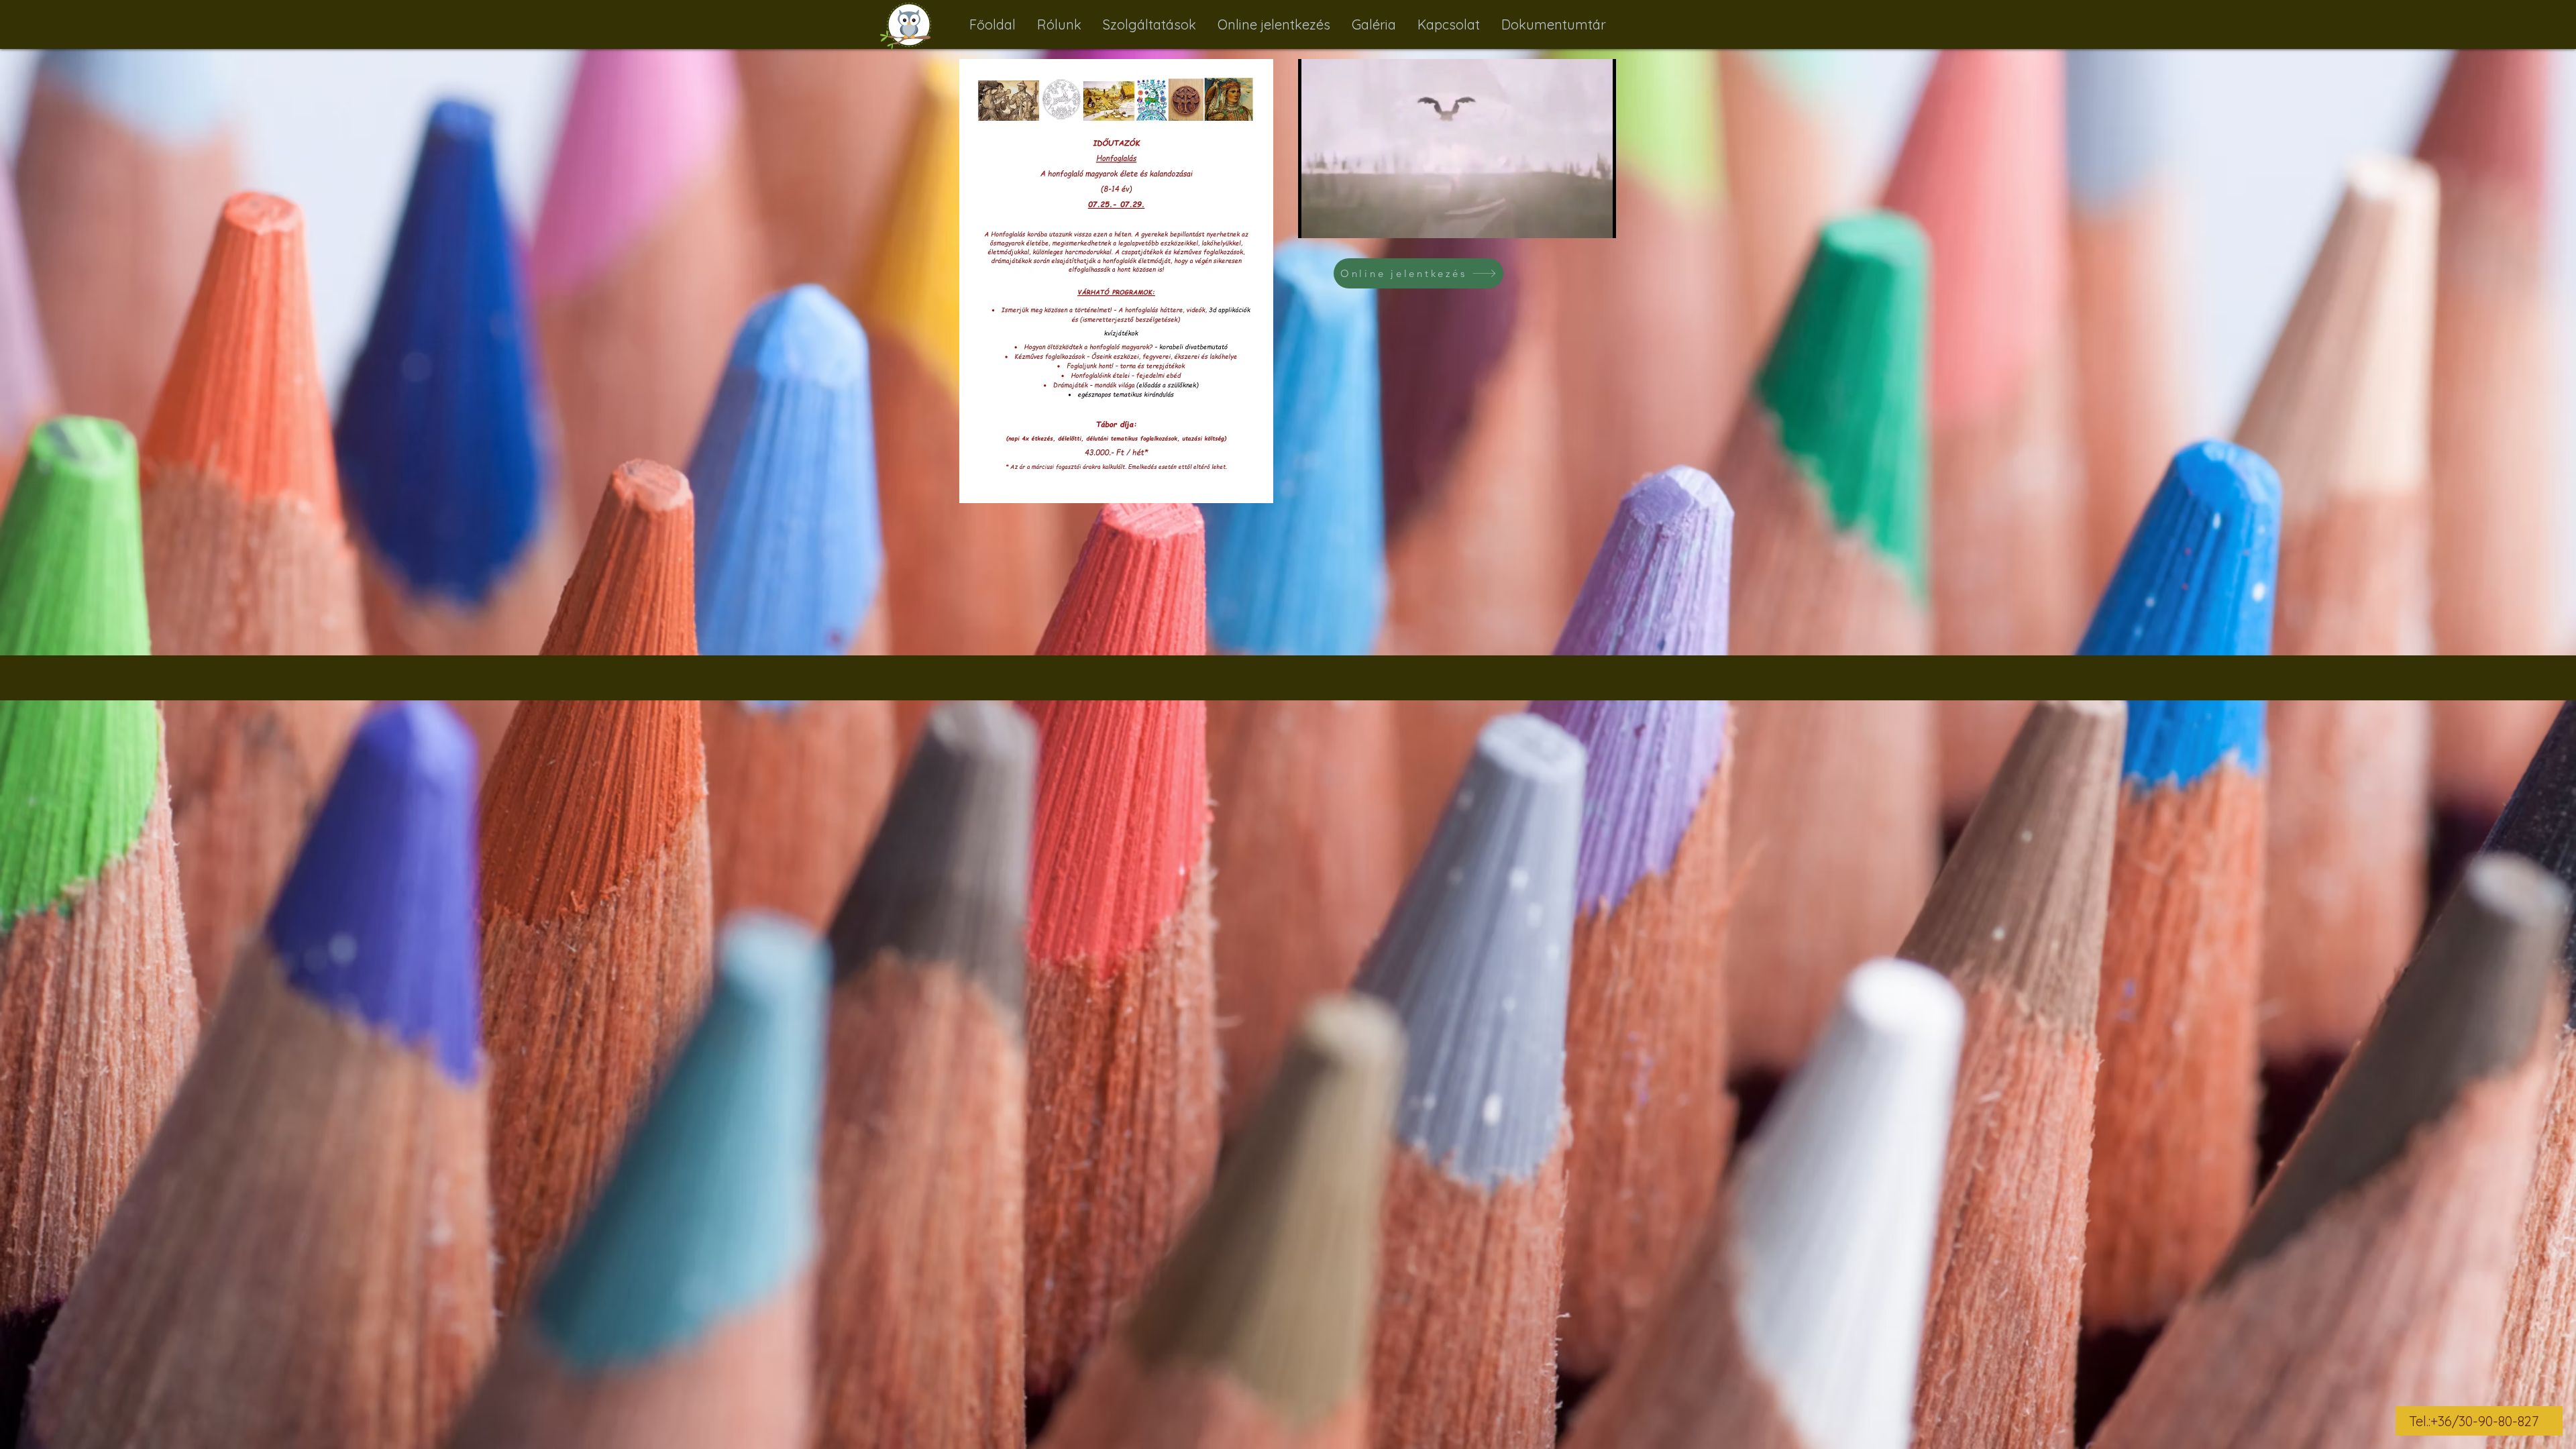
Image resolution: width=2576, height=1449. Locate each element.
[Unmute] (1338, 220)
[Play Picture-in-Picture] (1575, 220)
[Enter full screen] (1598, 220)
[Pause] (1316, 220)
